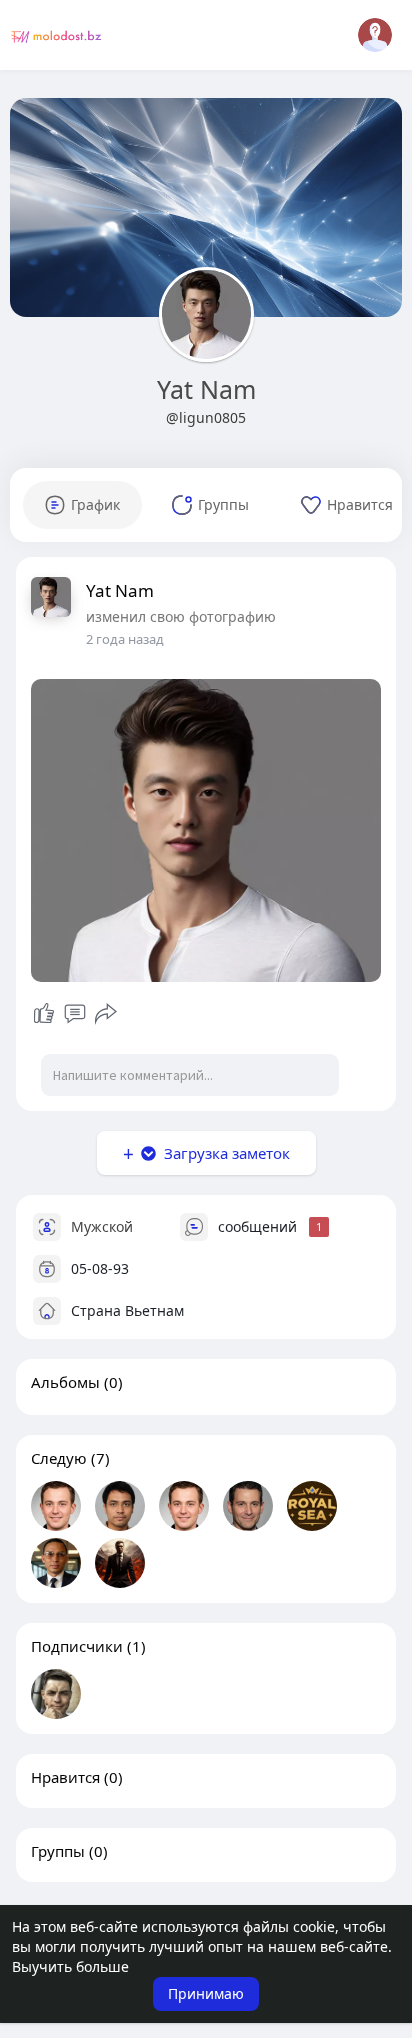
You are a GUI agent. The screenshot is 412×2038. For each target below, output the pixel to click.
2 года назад (125, 639)
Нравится (65, 1777)
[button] (375, 35)
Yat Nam (206, 389)
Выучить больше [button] (70, 1966)
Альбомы (65, 1382)
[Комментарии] (75, 1014)
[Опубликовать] (106, 1014)
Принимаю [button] (206, 1993)
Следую (59, 1458)
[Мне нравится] (44, 1014)
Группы (58, 1851)
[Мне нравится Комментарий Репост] (74, 1014)
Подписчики (77, 1646)
